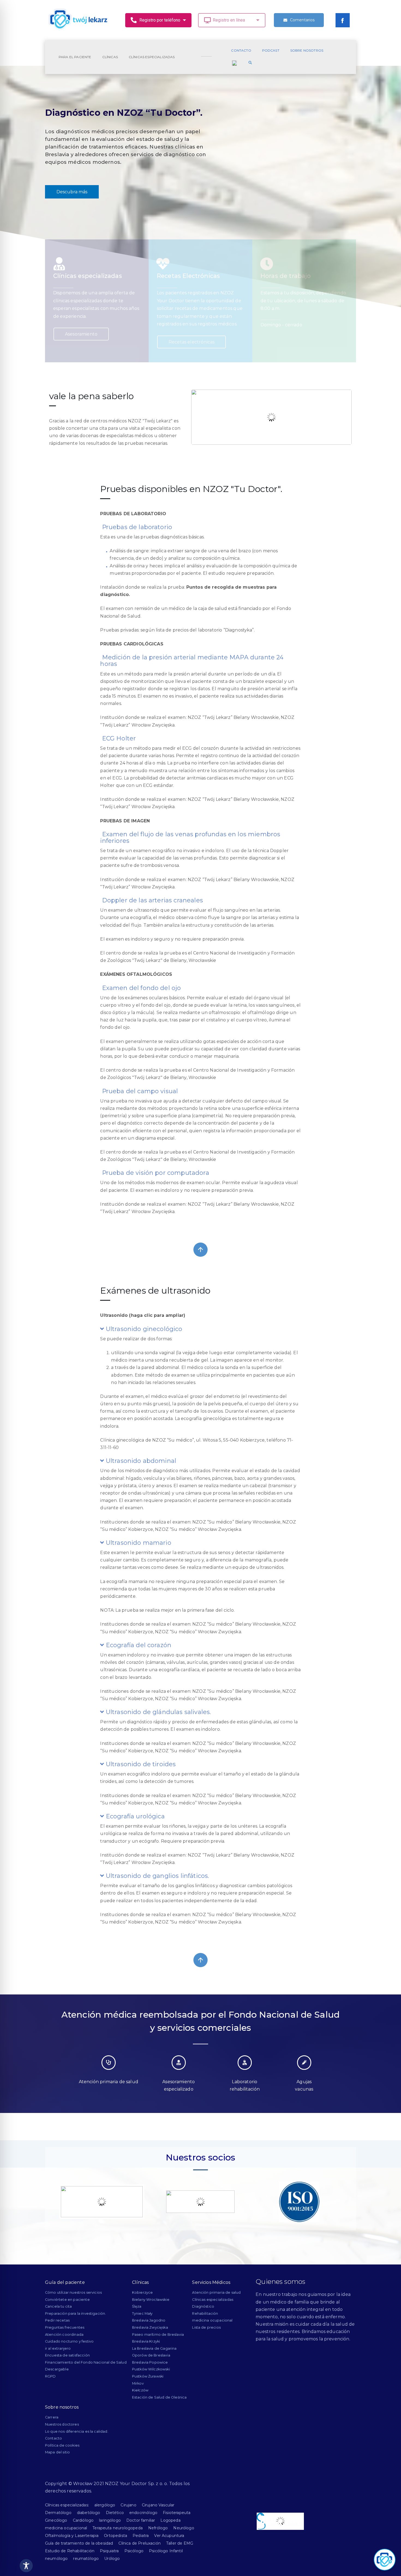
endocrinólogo (143, 2513)
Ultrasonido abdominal (140, 1461)
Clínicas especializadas (152, 57)
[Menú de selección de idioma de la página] (234, 63)
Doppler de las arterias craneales (151, 900)
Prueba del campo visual (139, 1091)
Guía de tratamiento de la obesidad (79, 2543)
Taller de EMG (180, 2543)
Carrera (52, 2417)
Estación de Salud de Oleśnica (159, 2397)
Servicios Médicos (211, 2282)
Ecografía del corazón (138, 1645)
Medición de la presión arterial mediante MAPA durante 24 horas (192, 661)
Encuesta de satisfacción (67, 2355)
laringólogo (110, 2520)
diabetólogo (89, 2513)
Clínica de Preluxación (140, 2543)
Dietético (115, 2513)
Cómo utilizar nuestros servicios (73, 2292)
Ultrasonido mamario (138, 1543)
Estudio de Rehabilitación (70, 2551)
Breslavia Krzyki (146, 2341)
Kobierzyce (143, 2292)
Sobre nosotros (307, 50)
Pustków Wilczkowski (151, 2369)
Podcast (271, 50)
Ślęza (137, 2306)
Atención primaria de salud (216, 2292)
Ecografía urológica (134, 1816)
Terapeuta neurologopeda (118, 2528)
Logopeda (170, 2520)
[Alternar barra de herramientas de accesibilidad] (26, 2566)
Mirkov (138, 2383)
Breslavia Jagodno (149, 2320)
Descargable (57, 2369)
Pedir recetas (57, 2320)
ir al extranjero (58, 2348)
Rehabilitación (205, 2313)
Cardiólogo (83, 2520)
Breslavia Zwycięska (150, 2327)
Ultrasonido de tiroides (140, 1764)
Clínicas (110, 57)
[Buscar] (250, 63)
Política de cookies (62, 2445)
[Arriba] (200, 1250)
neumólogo (56, 2559)
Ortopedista (116, 2536)
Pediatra (141, 2536)
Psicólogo (134, 2551)
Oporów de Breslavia (151, 2355)
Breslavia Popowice (150, 2362)
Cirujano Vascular (158, 2505)
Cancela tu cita (58, 2306)
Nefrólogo (158, 2528)
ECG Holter (118, 738)
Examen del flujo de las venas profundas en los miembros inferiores (190, 838)
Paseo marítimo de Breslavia (158, 2335)
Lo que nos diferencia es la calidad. (77, 2431)
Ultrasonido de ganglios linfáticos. (157, 1876)
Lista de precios (206, 2327)
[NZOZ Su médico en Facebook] (343, 20)
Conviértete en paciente (67, 2300)
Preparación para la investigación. (75, 2313)
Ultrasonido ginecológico (143, 1329)
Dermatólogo (58, 2513)
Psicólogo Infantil (166, 2551)
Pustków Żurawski (148, 2376)
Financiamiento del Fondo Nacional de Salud (86, 2362)
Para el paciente (75, 57)
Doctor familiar (141, 2520)
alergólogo (105, 2505)
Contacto (241, 50)
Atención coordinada (64, 2335)
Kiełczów (140, 2390)
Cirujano (128, 2505)
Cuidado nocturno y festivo (69, 2341)
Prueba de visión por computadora (155, 1173)
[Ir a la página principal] (78, 20)
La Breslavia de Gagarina (154, 2348)
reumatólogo (86, 2559)
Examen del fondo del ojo (140, 988)
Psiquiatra (109, 2551)
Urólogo (112, 2559)
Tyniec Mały (142, 2313)
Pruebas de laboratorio (136, 527)
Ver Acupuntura (169, 2536)
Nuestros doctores (62, 2424)
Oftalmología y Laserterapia (72, 2536)
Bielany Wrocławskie (151, 2300)
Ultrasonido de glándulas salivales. (158, 1712)
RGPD (50, 2376)
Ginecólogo (56, 2520)
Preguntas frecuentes (65, 2327)
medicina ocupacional (212, 2320)
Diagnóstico (203, 2306)
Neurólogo (184, 2528)
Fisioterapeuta (177, 2513)
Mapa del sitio (57, 2452)
